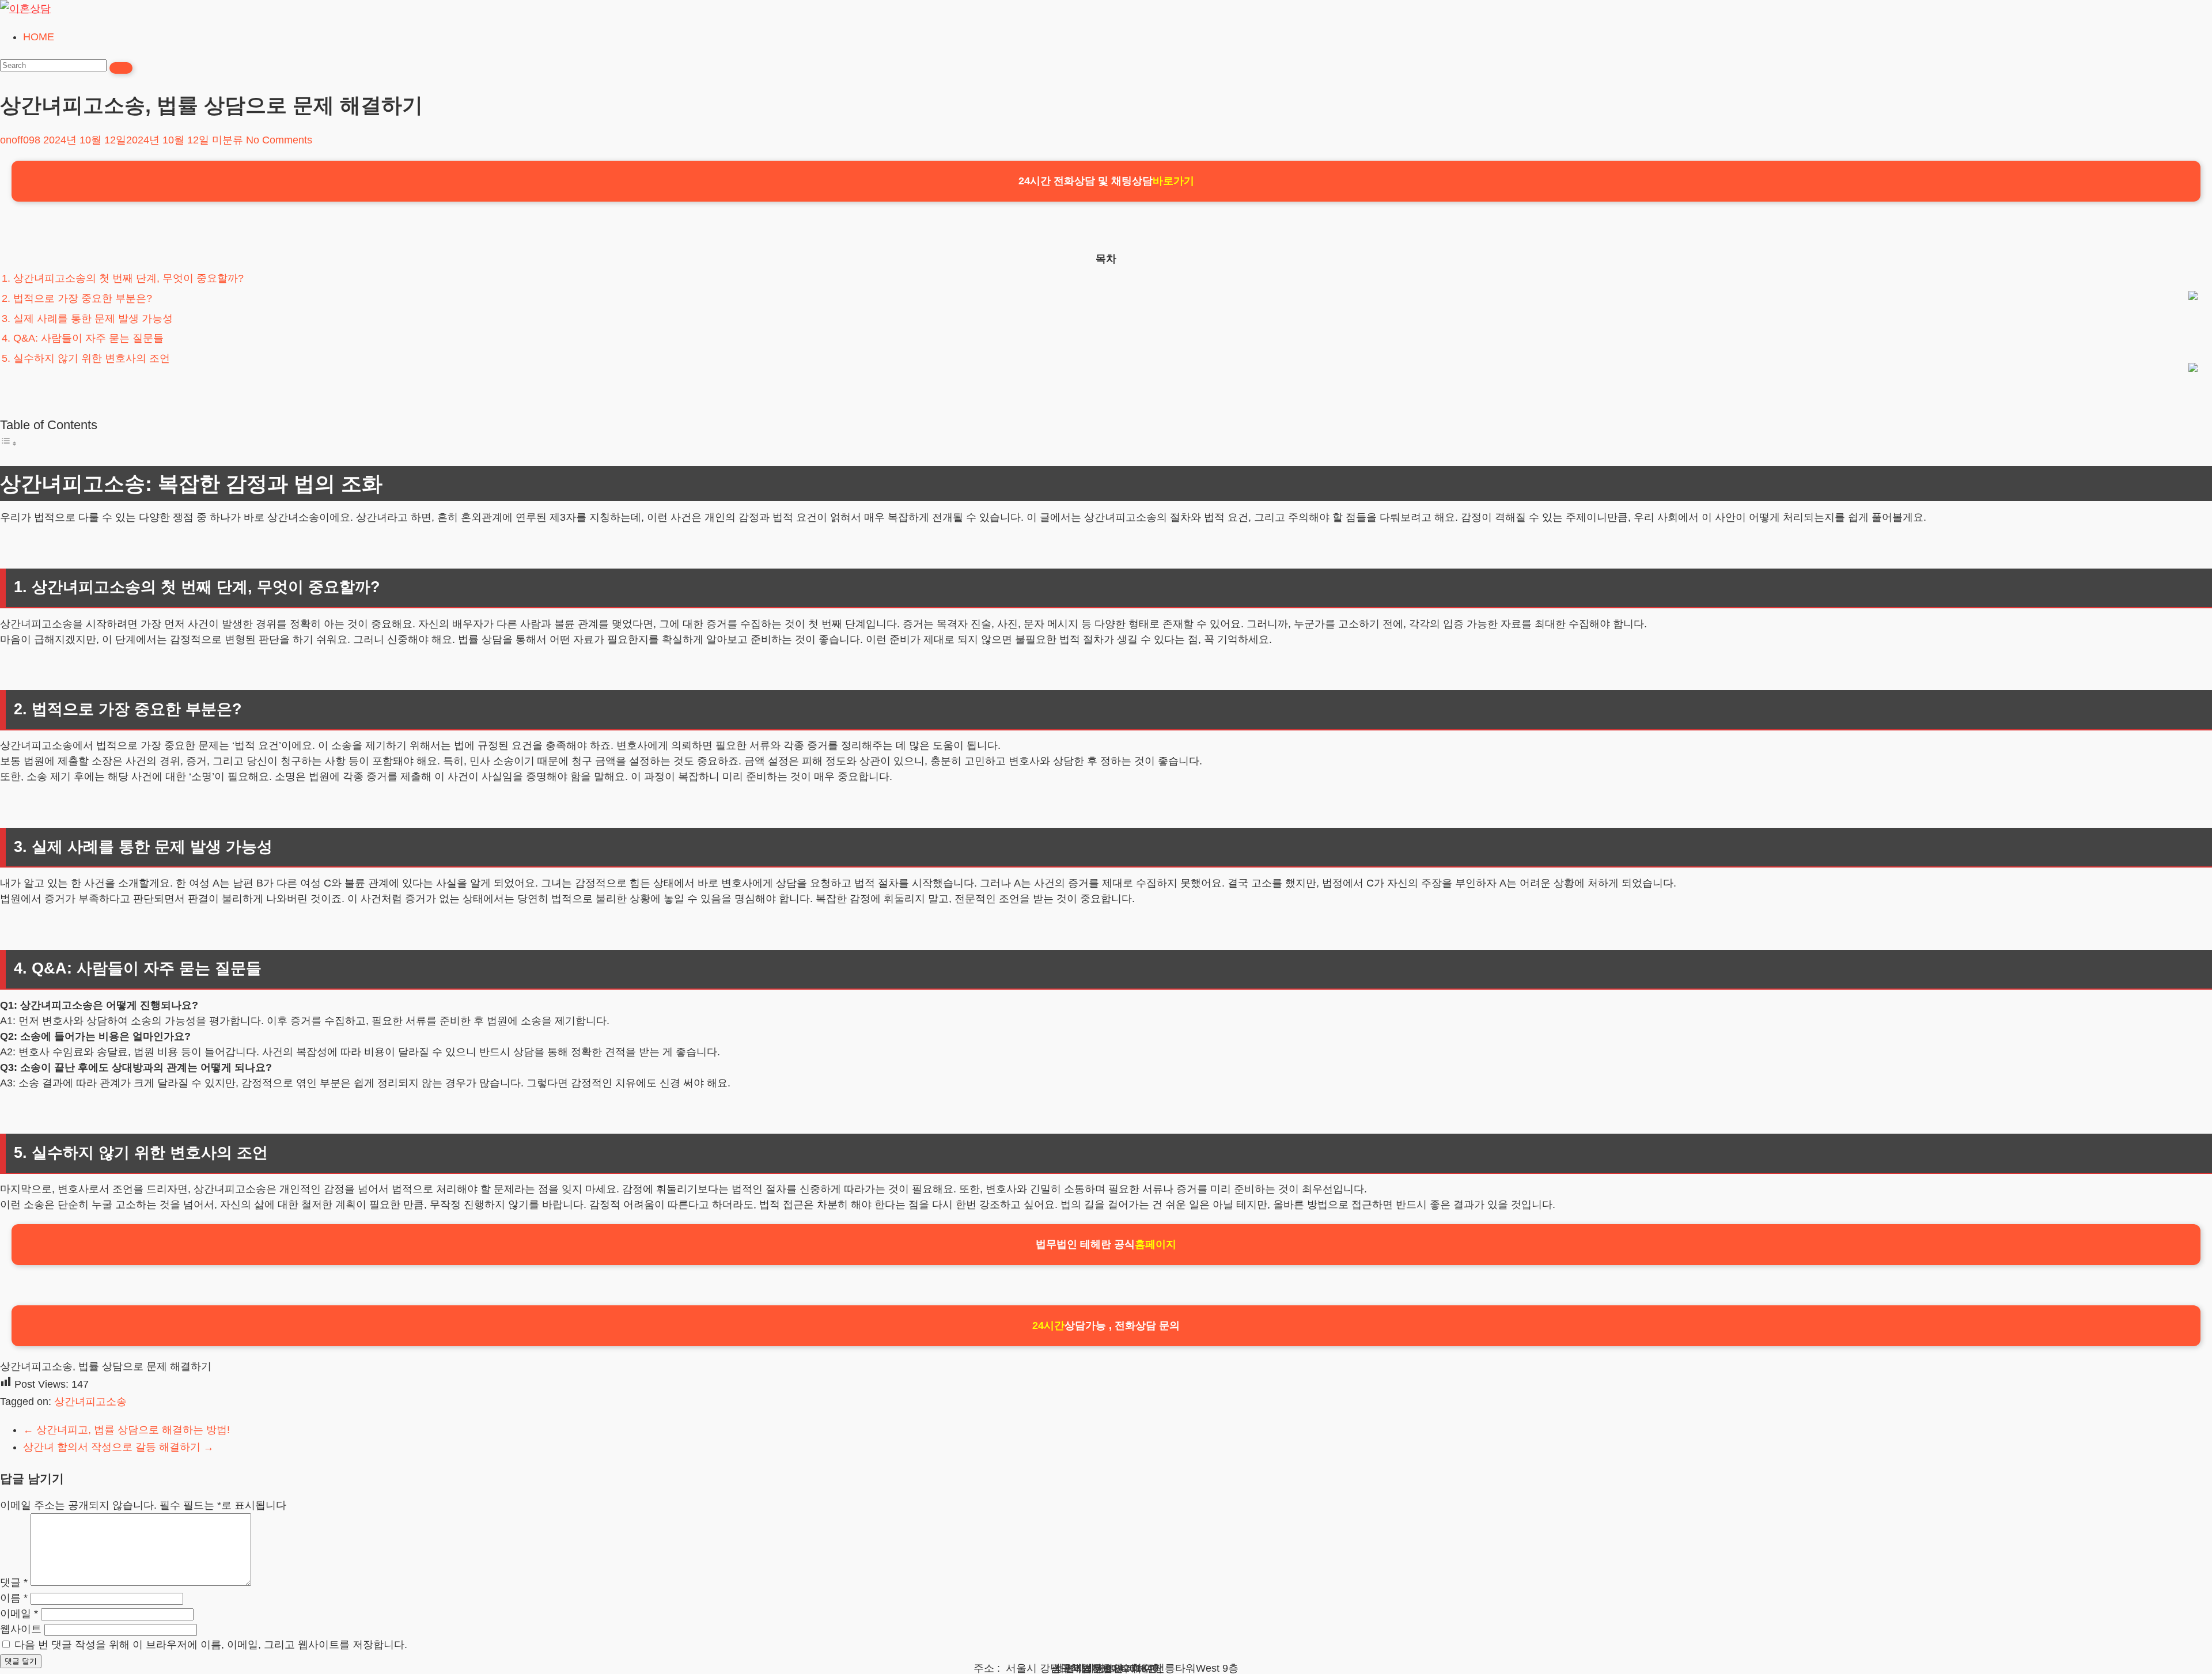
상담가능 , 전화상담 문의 (1106, 1325)
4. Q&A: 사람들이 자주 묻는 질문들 (83, 338)
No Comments (279, 140)
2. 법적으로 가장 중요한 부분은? (77, 298)
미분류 (228, 140)
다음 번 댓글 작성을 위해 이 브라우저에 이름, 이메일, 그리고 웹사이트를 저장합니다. (211, 1645)
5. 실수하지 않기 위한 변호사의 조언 (86, 358)
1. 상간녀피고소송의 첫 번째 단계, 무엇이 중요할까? (123, 278)
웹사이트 (21, 1629)
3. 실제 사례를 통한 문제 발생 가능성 (87, 319)
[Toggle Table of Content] (9, 443)
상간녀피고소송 (90, 1402)
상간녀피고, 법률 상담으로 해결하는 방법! (126, 1430)
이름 (14, 1598)
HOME (39, 37)
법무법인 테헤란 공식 (1106, 1244)
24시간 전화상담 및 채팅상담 (1106, 181)
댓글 (14, 1582)
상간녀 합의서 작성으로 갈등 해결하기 (118, 1447)
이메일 (19, 1614)
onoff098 (20, 140)
